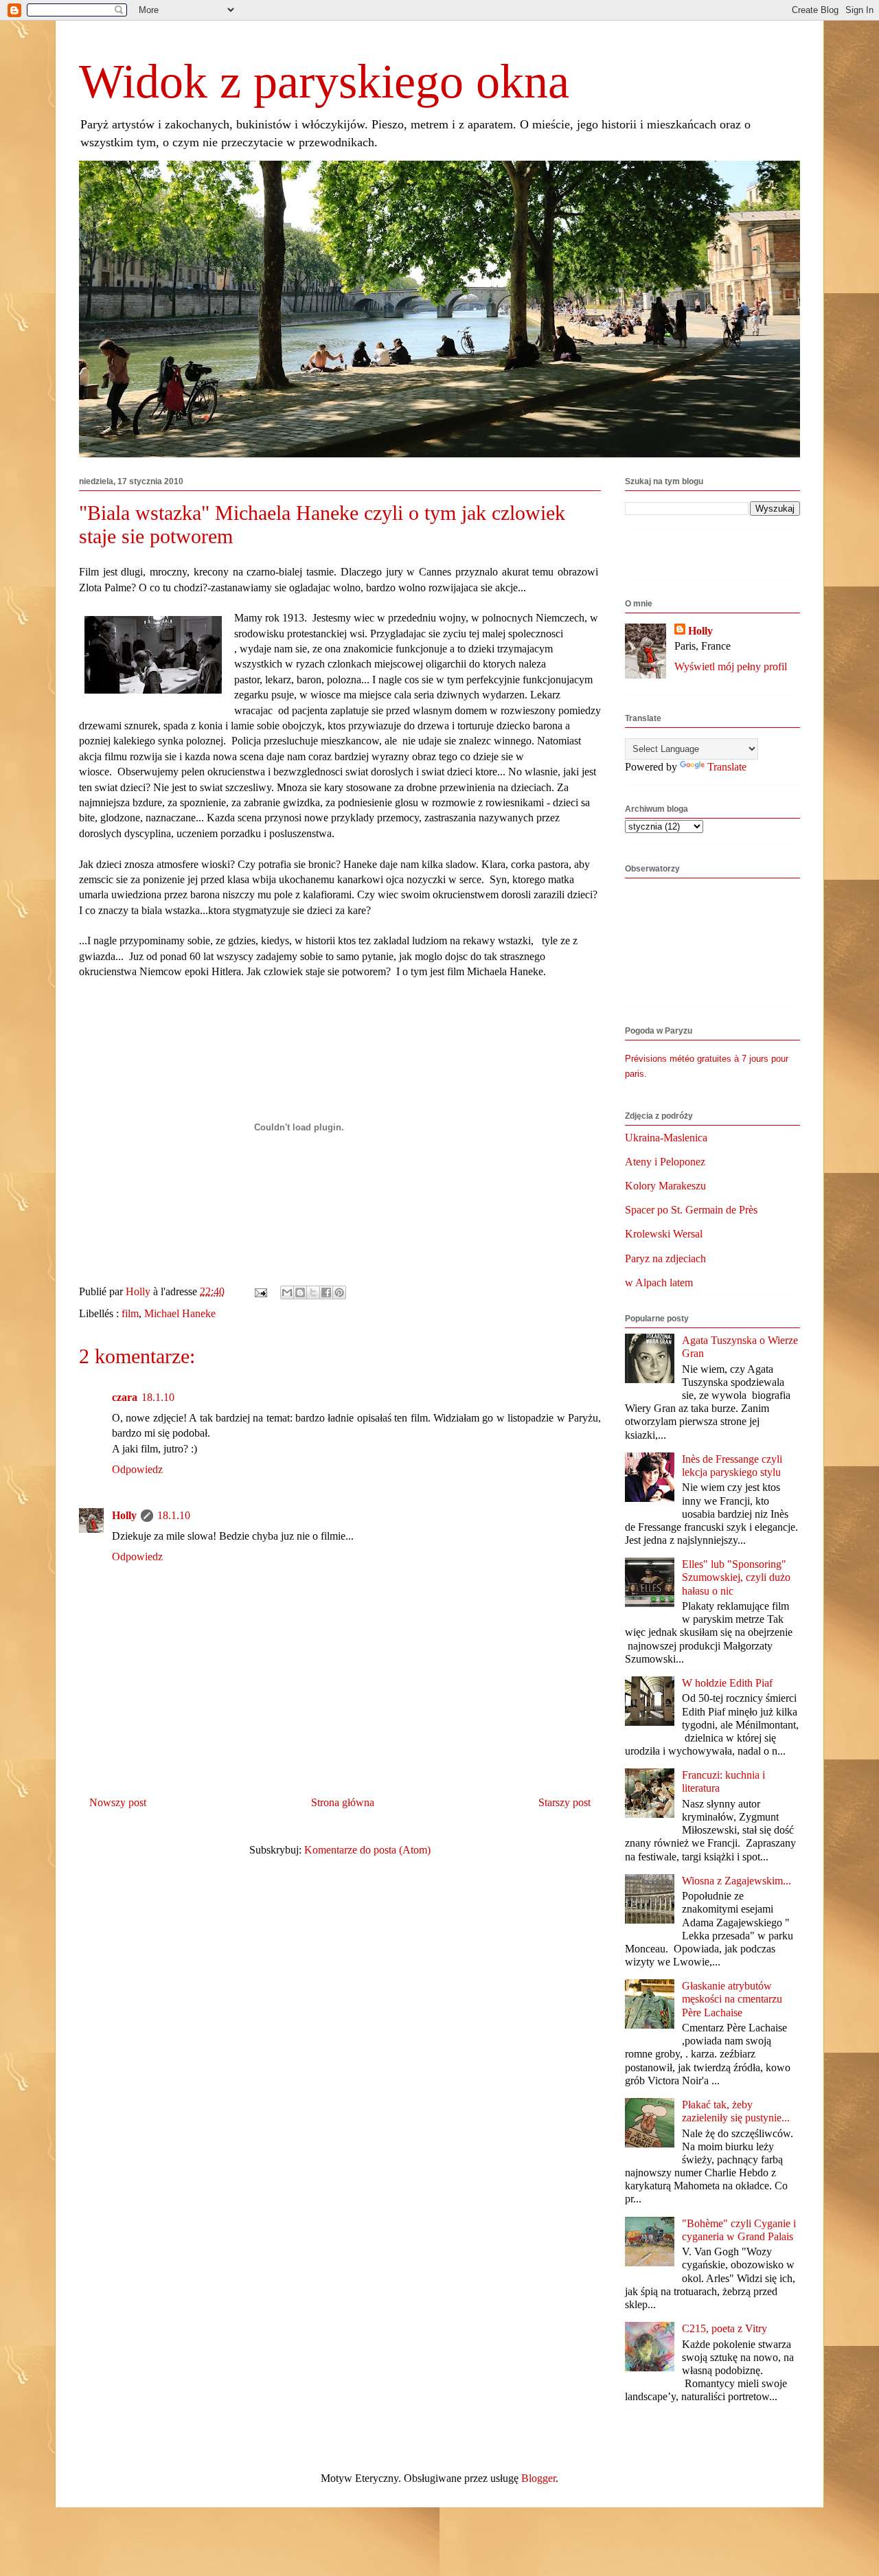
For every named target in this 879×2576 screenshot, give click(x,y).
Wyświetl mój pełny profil (731, 666)
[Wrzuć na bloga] (300, 1292)
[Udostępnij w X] (313, 1292)
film (130, 1313)
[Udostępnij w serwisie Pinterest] (339, 1292)
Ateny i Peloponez (665, 1162)
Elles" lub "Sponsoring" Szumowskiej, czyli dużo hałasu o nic (736, 1577)
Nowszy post (118, 1802)
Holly (124, 1515)
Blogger (538, 2478)
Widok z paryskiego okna (324, 81)
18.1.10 (158, 1397)
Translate (727, 767)
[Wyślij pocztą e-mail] (287, 1292)
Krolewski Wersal (664, 1234)
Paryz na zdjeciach (665, 1258)
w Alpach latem (659, 1283)
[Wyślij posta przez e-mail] (260, 1291)
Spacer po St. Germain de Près (691, 1210)
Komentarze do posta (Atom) (367, 1850)
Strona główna (343, 1802)
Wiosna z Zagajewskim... (737, 1881)
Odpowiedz (137, 1469)
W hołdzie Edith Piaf (727, 1683)
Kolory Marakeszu (665, 1186)
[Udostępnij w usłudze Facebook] (326, 1292)
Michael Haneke (180, 1313)
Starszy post (564, 1802)
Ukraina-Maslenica (666, 1138)
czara (125, 1397)
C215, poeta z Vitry (724, 2328)
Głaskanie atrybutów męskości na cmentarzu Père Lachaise (732, 1999)
